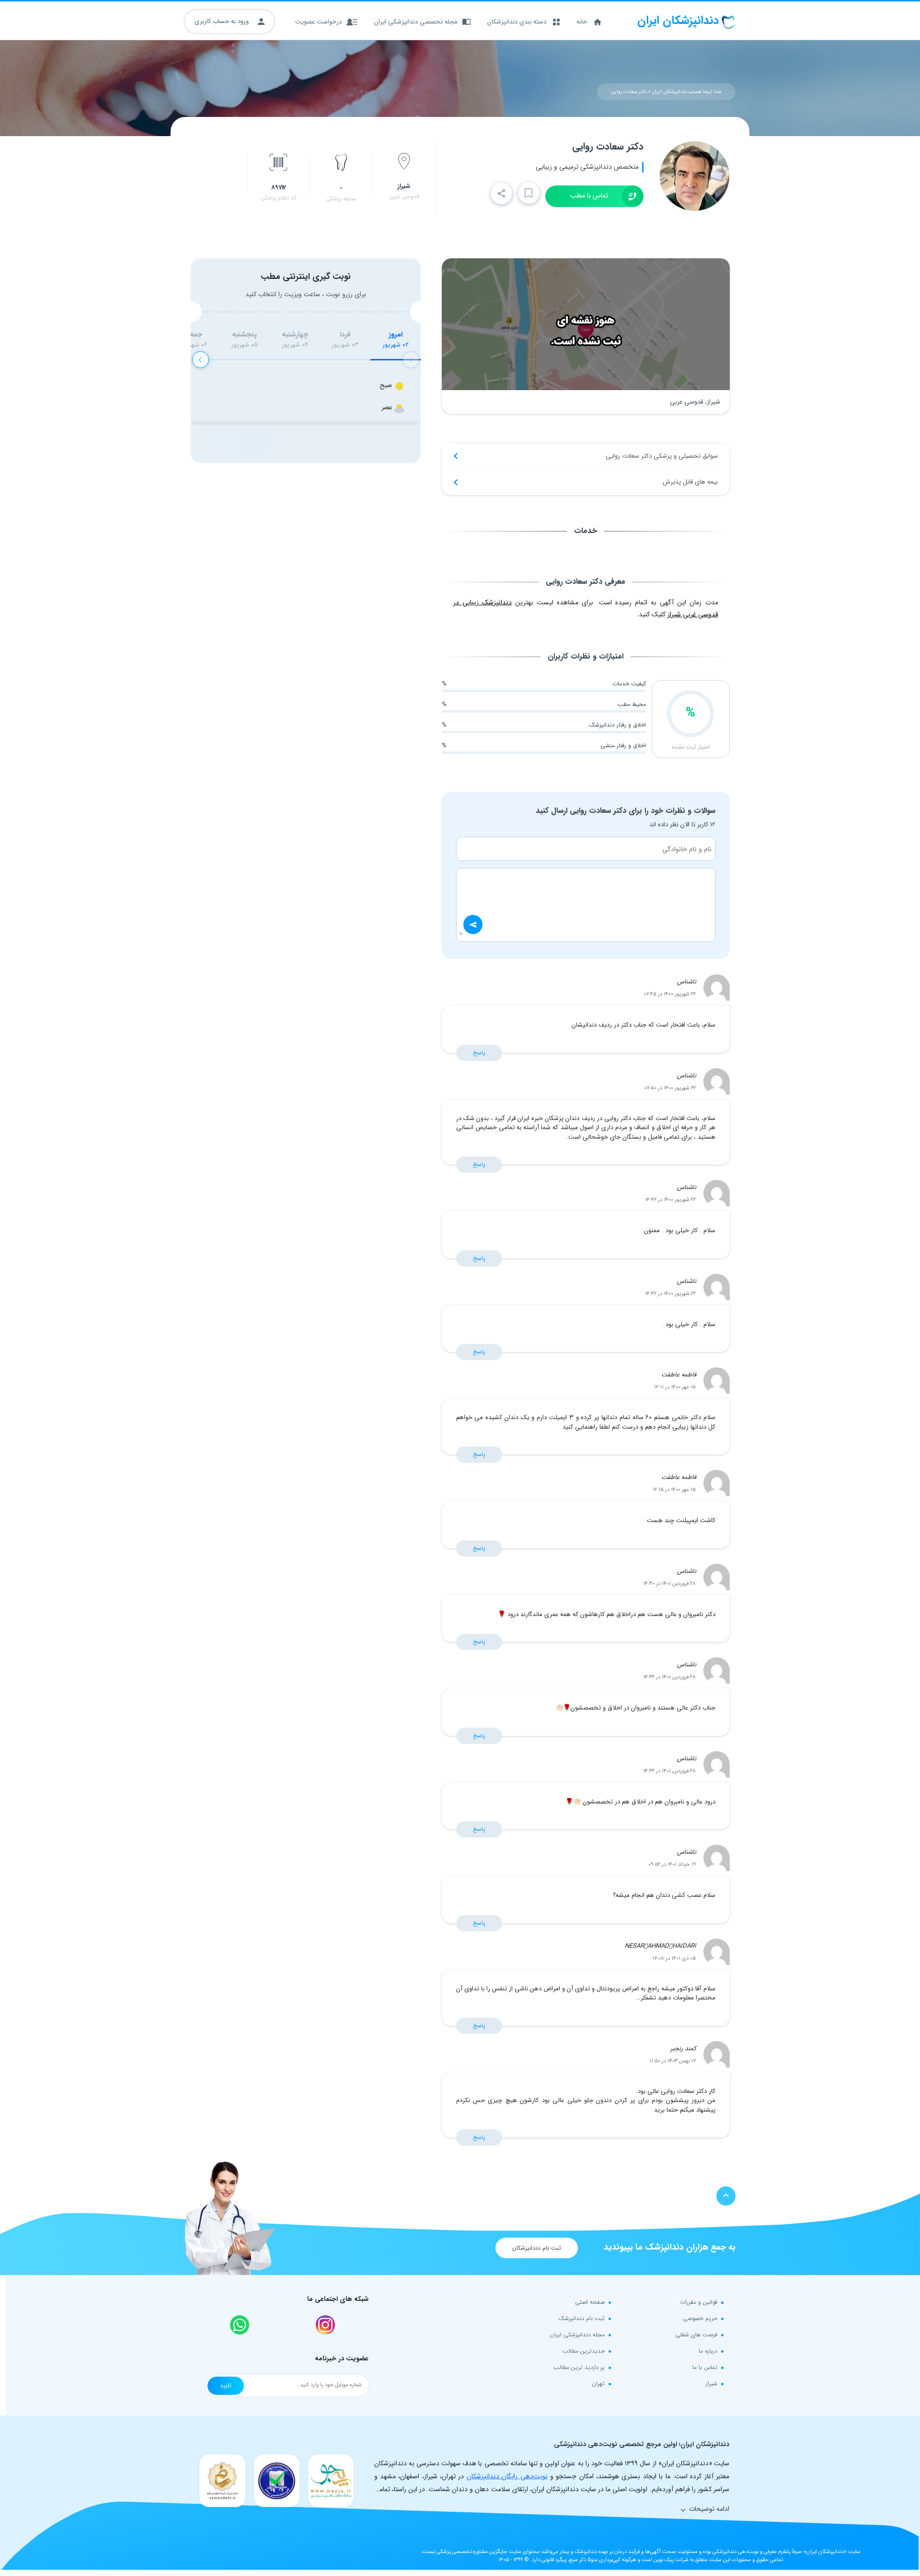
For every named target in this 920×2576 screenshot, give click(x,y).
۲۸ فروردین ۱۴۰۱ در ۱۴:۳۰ (669, 1584)
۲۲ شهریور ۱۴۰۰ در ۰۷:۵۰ (670, 1088)
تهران (598, 2384)
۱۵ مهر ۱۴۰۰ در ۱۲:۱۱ (675, 1387)
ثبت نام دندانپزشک (582, 2318)
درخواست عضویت (318, 22)
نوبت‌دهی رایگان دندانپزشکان (507, 2476)
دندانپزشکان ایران (669, 92)
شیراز (712, 2384)
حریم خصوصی (700, 2318)
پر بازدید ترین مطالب (579, 2367)
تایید (226, 2385)
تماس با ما (705, 2367)
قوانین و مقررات (699, 2302)
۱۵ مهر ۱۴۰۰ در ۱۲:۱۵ (674, 1490)
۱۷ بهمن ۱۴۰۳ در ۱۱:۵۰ (673, 2061)
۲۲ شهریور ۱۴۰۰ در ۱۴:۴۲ (670, 1200)
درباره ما (708, 2351)
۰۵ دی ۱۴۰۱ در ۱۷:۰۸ (674, 1958)
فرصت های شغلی (696, 2335)
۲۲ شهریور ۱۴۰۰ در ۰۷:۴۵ (670, 994)
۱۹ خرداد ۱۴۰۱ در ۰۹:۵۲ (672, 1865)
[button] (201, 360)
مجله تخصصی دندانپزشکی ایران (416, 22)
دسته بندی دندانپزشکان (517, 22)
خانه (582, 22)
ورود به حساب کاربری (223, 21)
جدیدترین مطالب (584, 2351)
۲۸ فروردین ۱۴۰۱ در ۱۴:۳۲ (669, 1677)
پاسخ (479, 1053)
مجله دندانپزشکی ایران (577, 2335)
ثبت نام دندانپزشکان (537, 2248)
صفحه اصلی (590, 2302)
